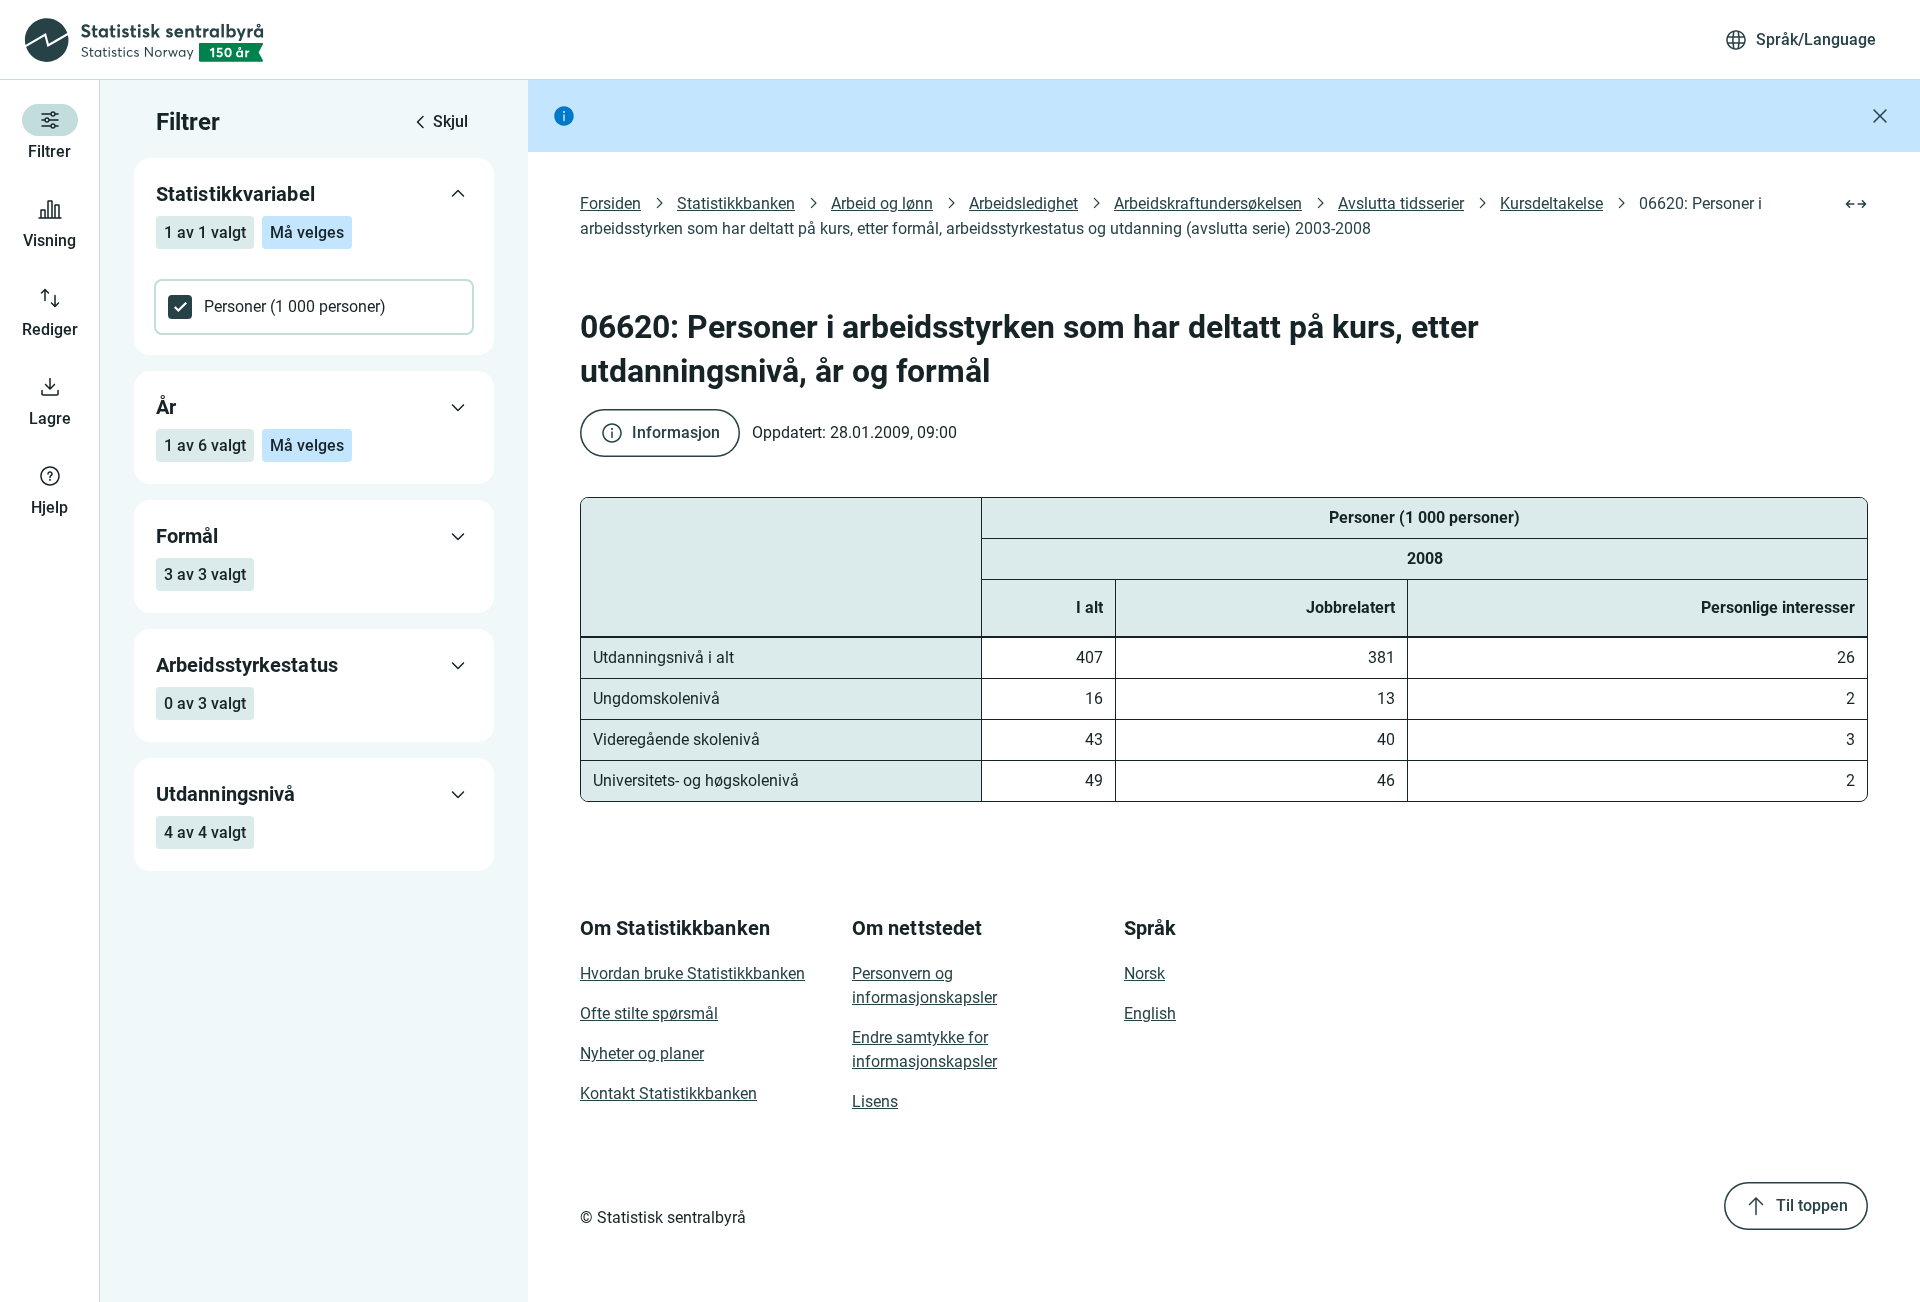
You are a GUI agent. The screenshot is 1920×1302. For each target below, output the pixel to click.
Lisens (875, 1101)
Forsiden (610, 203)
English (1150, 1013)
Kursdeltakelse (1551, 203)
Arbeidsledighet (1023, 203)
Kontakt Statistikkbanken (668, 1093)
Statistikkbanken (736, 203)
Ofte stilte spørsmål (649, 1013)
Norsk (1144, 973)
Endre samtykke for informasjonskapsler (924, 1049)
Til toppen (1812, 1205)
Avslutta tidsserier (1401, 203)
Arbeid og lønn (882, 203)
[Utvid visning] (1856, 204)
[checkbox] (314, 307)
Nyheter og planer (642, 1053)
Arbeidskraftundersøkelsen (1208, 203)
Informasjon (676, 432)
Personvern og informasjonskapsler (924, 985)
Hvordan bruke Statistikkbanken (692, 973)
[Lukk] (1880, 116)
